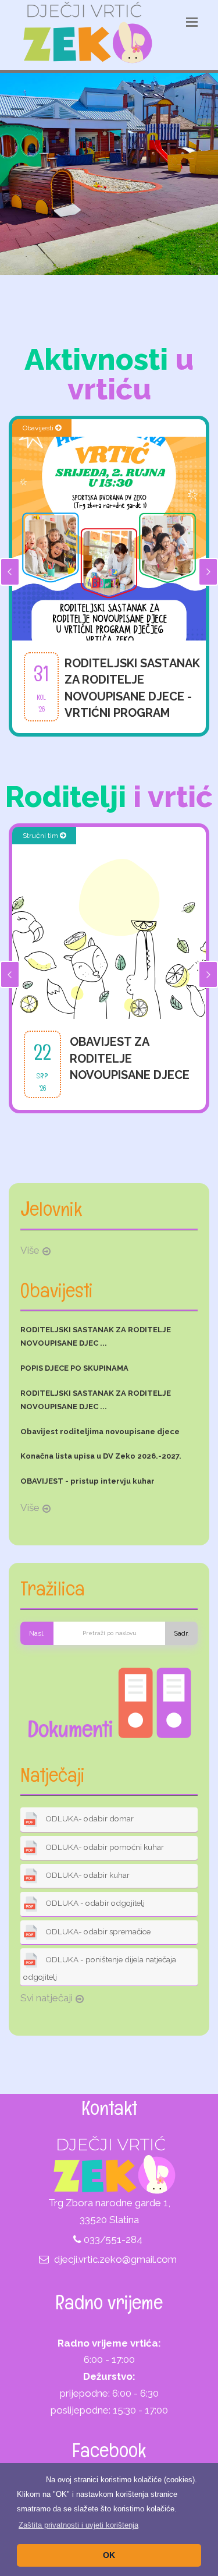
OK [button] (109, 2555)
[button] (78, 2525)
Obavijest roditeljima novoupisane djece (100, 1432)
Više (30, 1250)
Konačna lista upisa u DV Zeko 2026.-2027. (101, 1456)
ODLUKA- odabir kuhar (87, 1875)
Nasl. (37, 1633)
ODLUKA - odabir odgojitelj (94, 1903)
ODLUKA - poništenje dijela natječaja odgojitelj (100, 1968)
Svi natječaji (47, 1998)
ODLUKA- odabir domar (89, 1819)
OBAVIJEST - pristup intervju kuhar (87, 1481)
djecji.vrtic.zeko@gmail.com (115, 2259)
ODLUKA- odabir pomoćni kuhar (104, 1847)
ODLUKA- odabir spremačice (97, 1931)
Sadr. (181, 1633)
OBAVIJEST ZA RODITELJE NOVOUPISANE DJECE (130, 1058)
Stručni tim (41, 836)
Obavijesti (39, 428)
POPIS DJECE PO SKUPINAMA (74, 1368)
